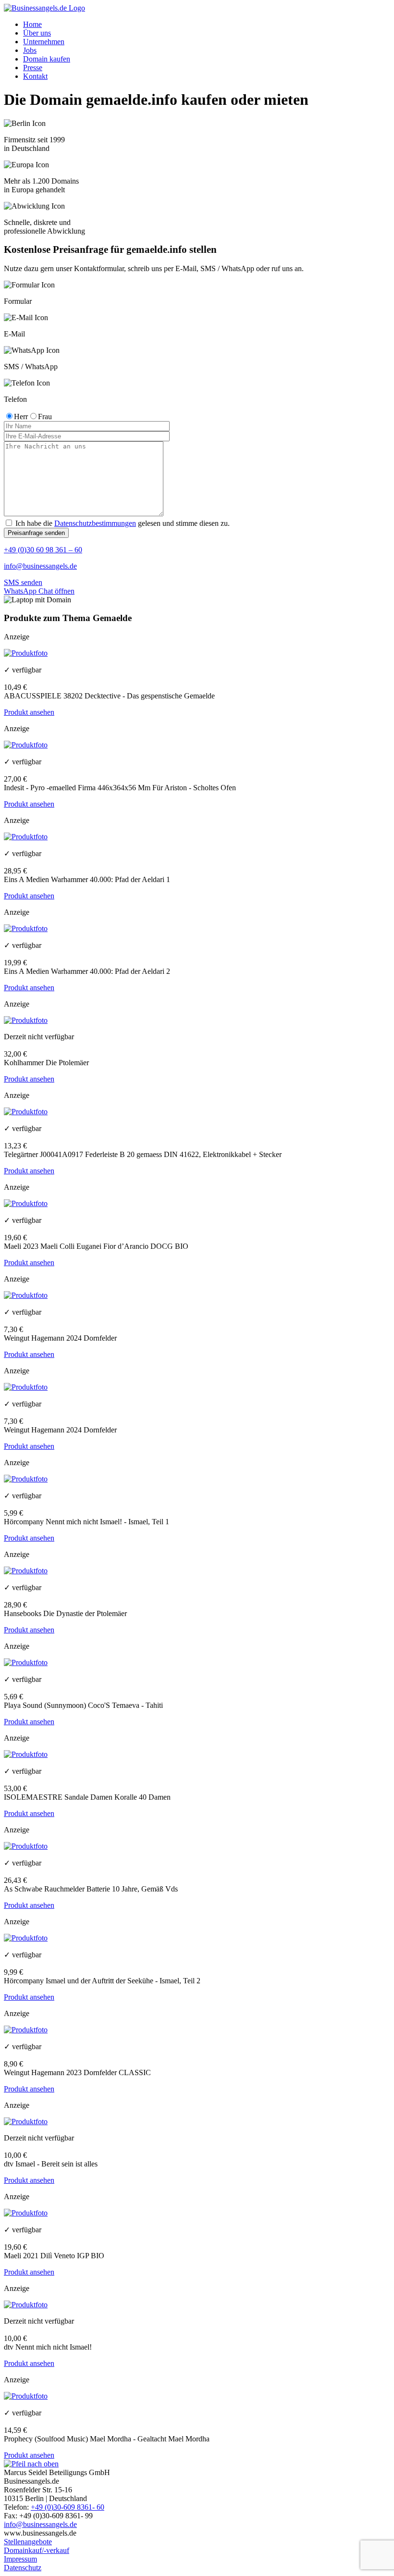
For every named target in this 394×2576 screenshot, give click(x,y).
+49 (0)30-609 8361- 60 (68, 2507)
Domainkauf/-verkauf (37, 2550)
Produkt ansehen (29, 712)
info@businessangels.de (40, 566)
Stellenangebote (28, 2542)
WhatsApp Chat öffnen (39, 591)
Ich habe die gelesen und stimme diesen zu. (122, 523)
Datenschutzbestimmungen (95, 523)
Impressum (20, 2559)
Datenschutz (23, 2568)
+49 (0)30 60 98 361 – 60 (43, 550)
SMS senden (23, 582)
